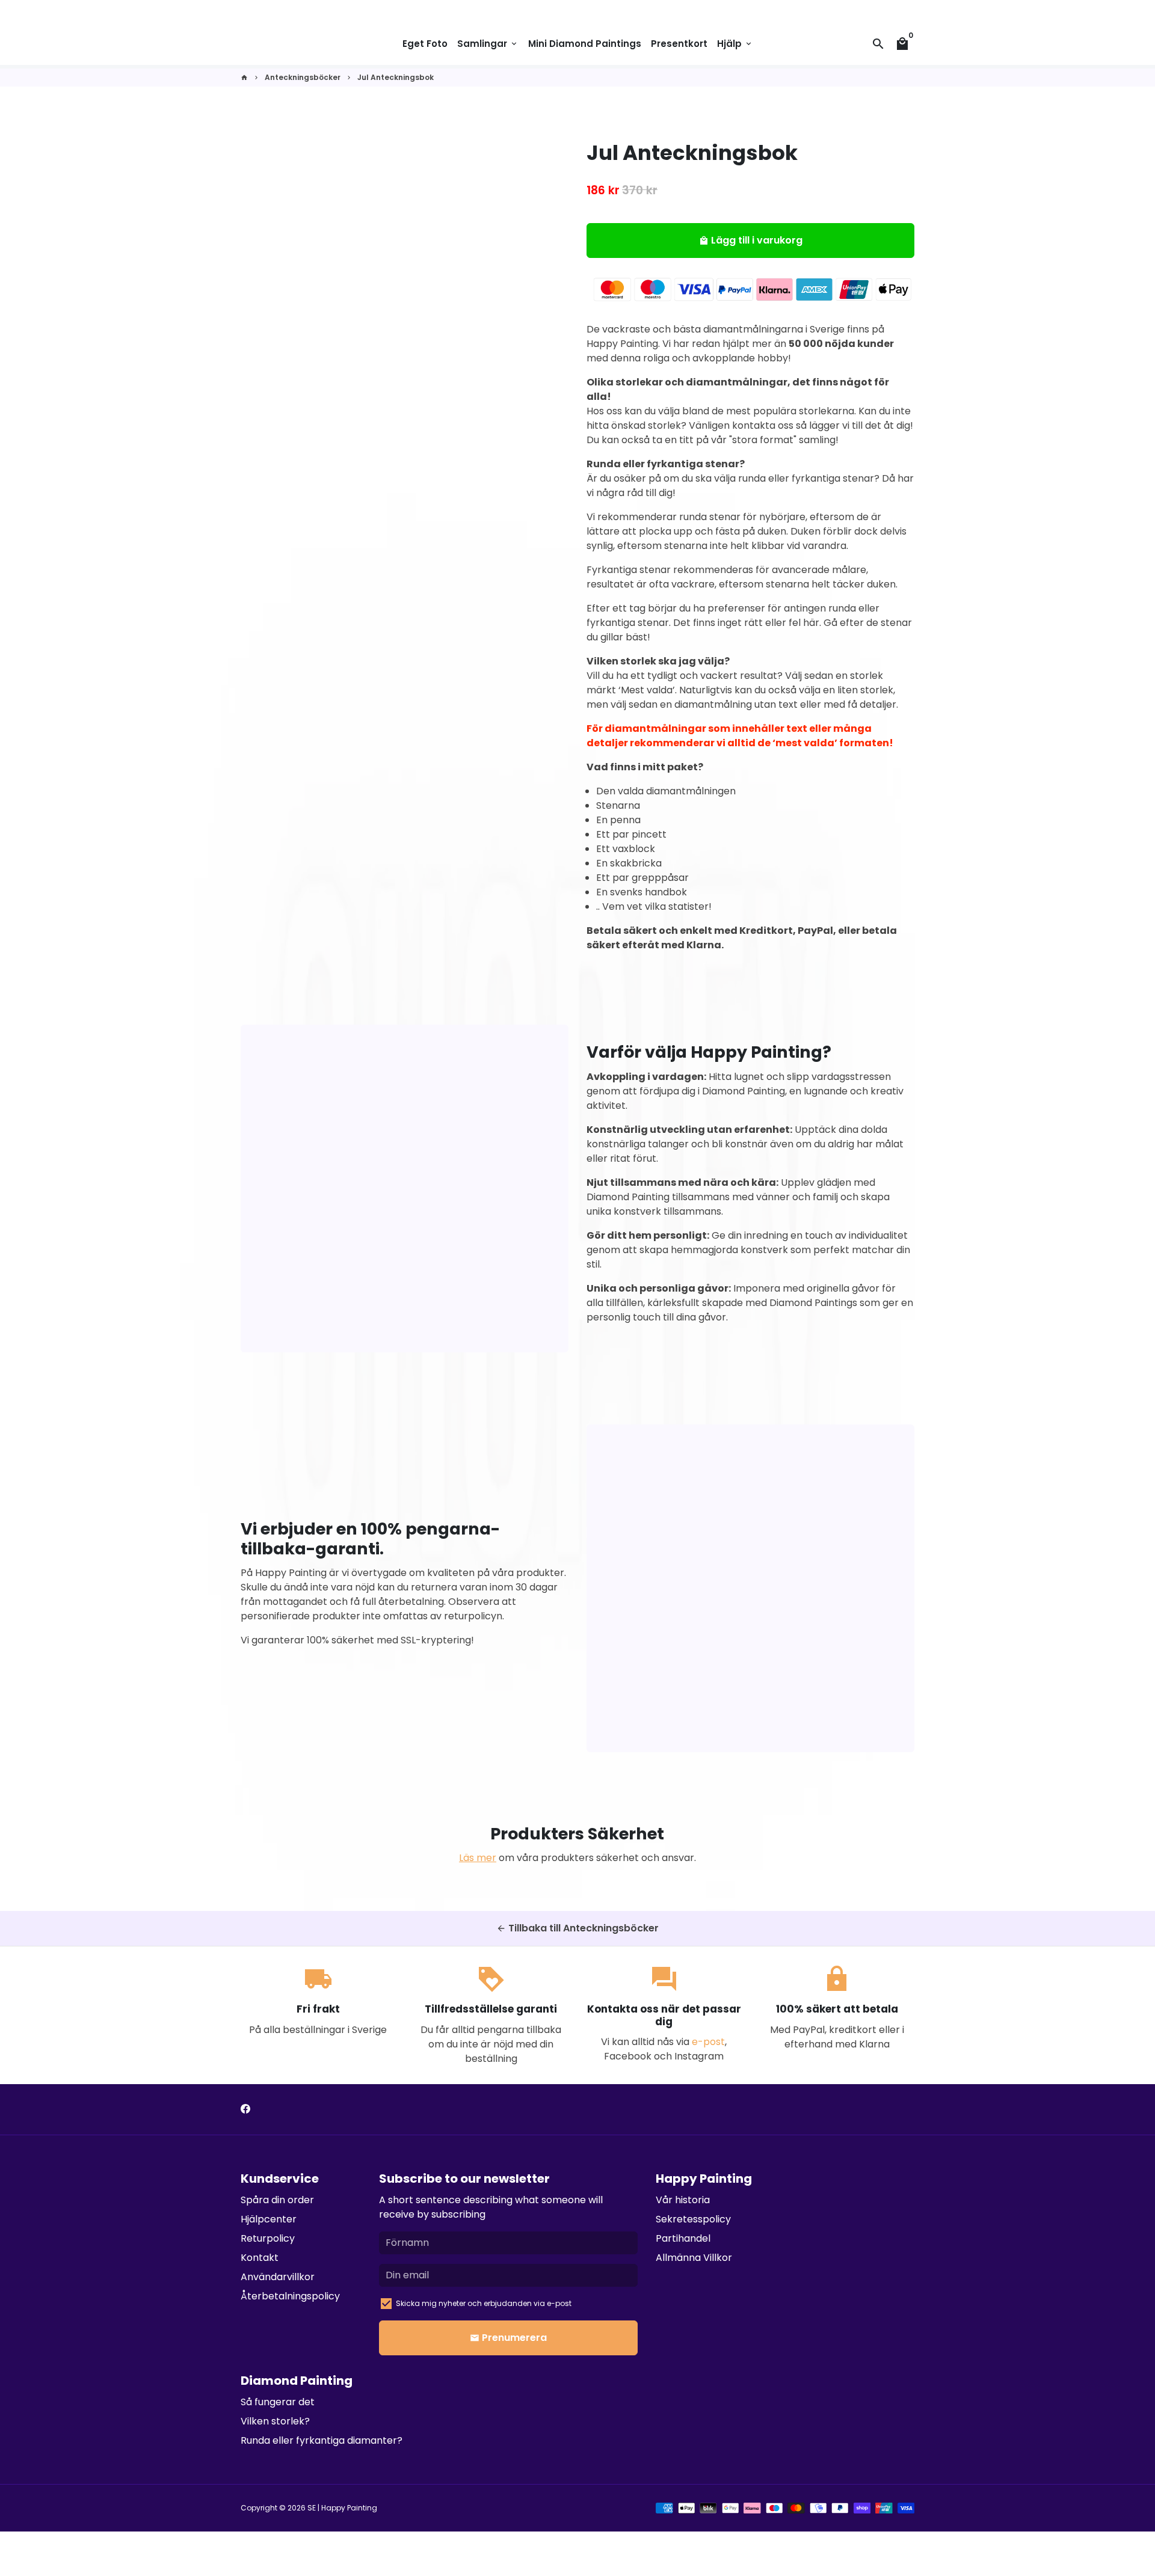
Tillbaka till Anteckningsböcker (577, 1928)
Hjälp (735, 44)
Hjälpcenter (269, 2219)
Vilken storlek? (275, 2421)
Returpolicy (268, 2238)
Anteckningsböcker (303, 77)
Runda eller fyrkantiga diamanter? (322, 2440)
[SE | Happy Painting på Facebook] (245, 2109)
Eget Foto (425, 44)
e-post (708, 2042)
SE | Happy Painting (342, 2508)
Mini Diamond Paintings (585, 44)
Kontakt (260, 2258)
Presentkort (679, 44)
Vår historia (683, 2200)
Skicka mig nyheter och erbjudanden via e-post (484, 2303)
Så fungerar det (278, 2402)
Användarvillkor (278, 2277)
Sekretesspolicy (693, 2219)
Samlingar (488, 44)
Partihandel (683, 2238)
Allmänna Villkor (694, 2258)
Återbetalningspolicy (290, 2296)
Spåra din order (277, 2200)
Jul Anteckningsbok (396, 77)
